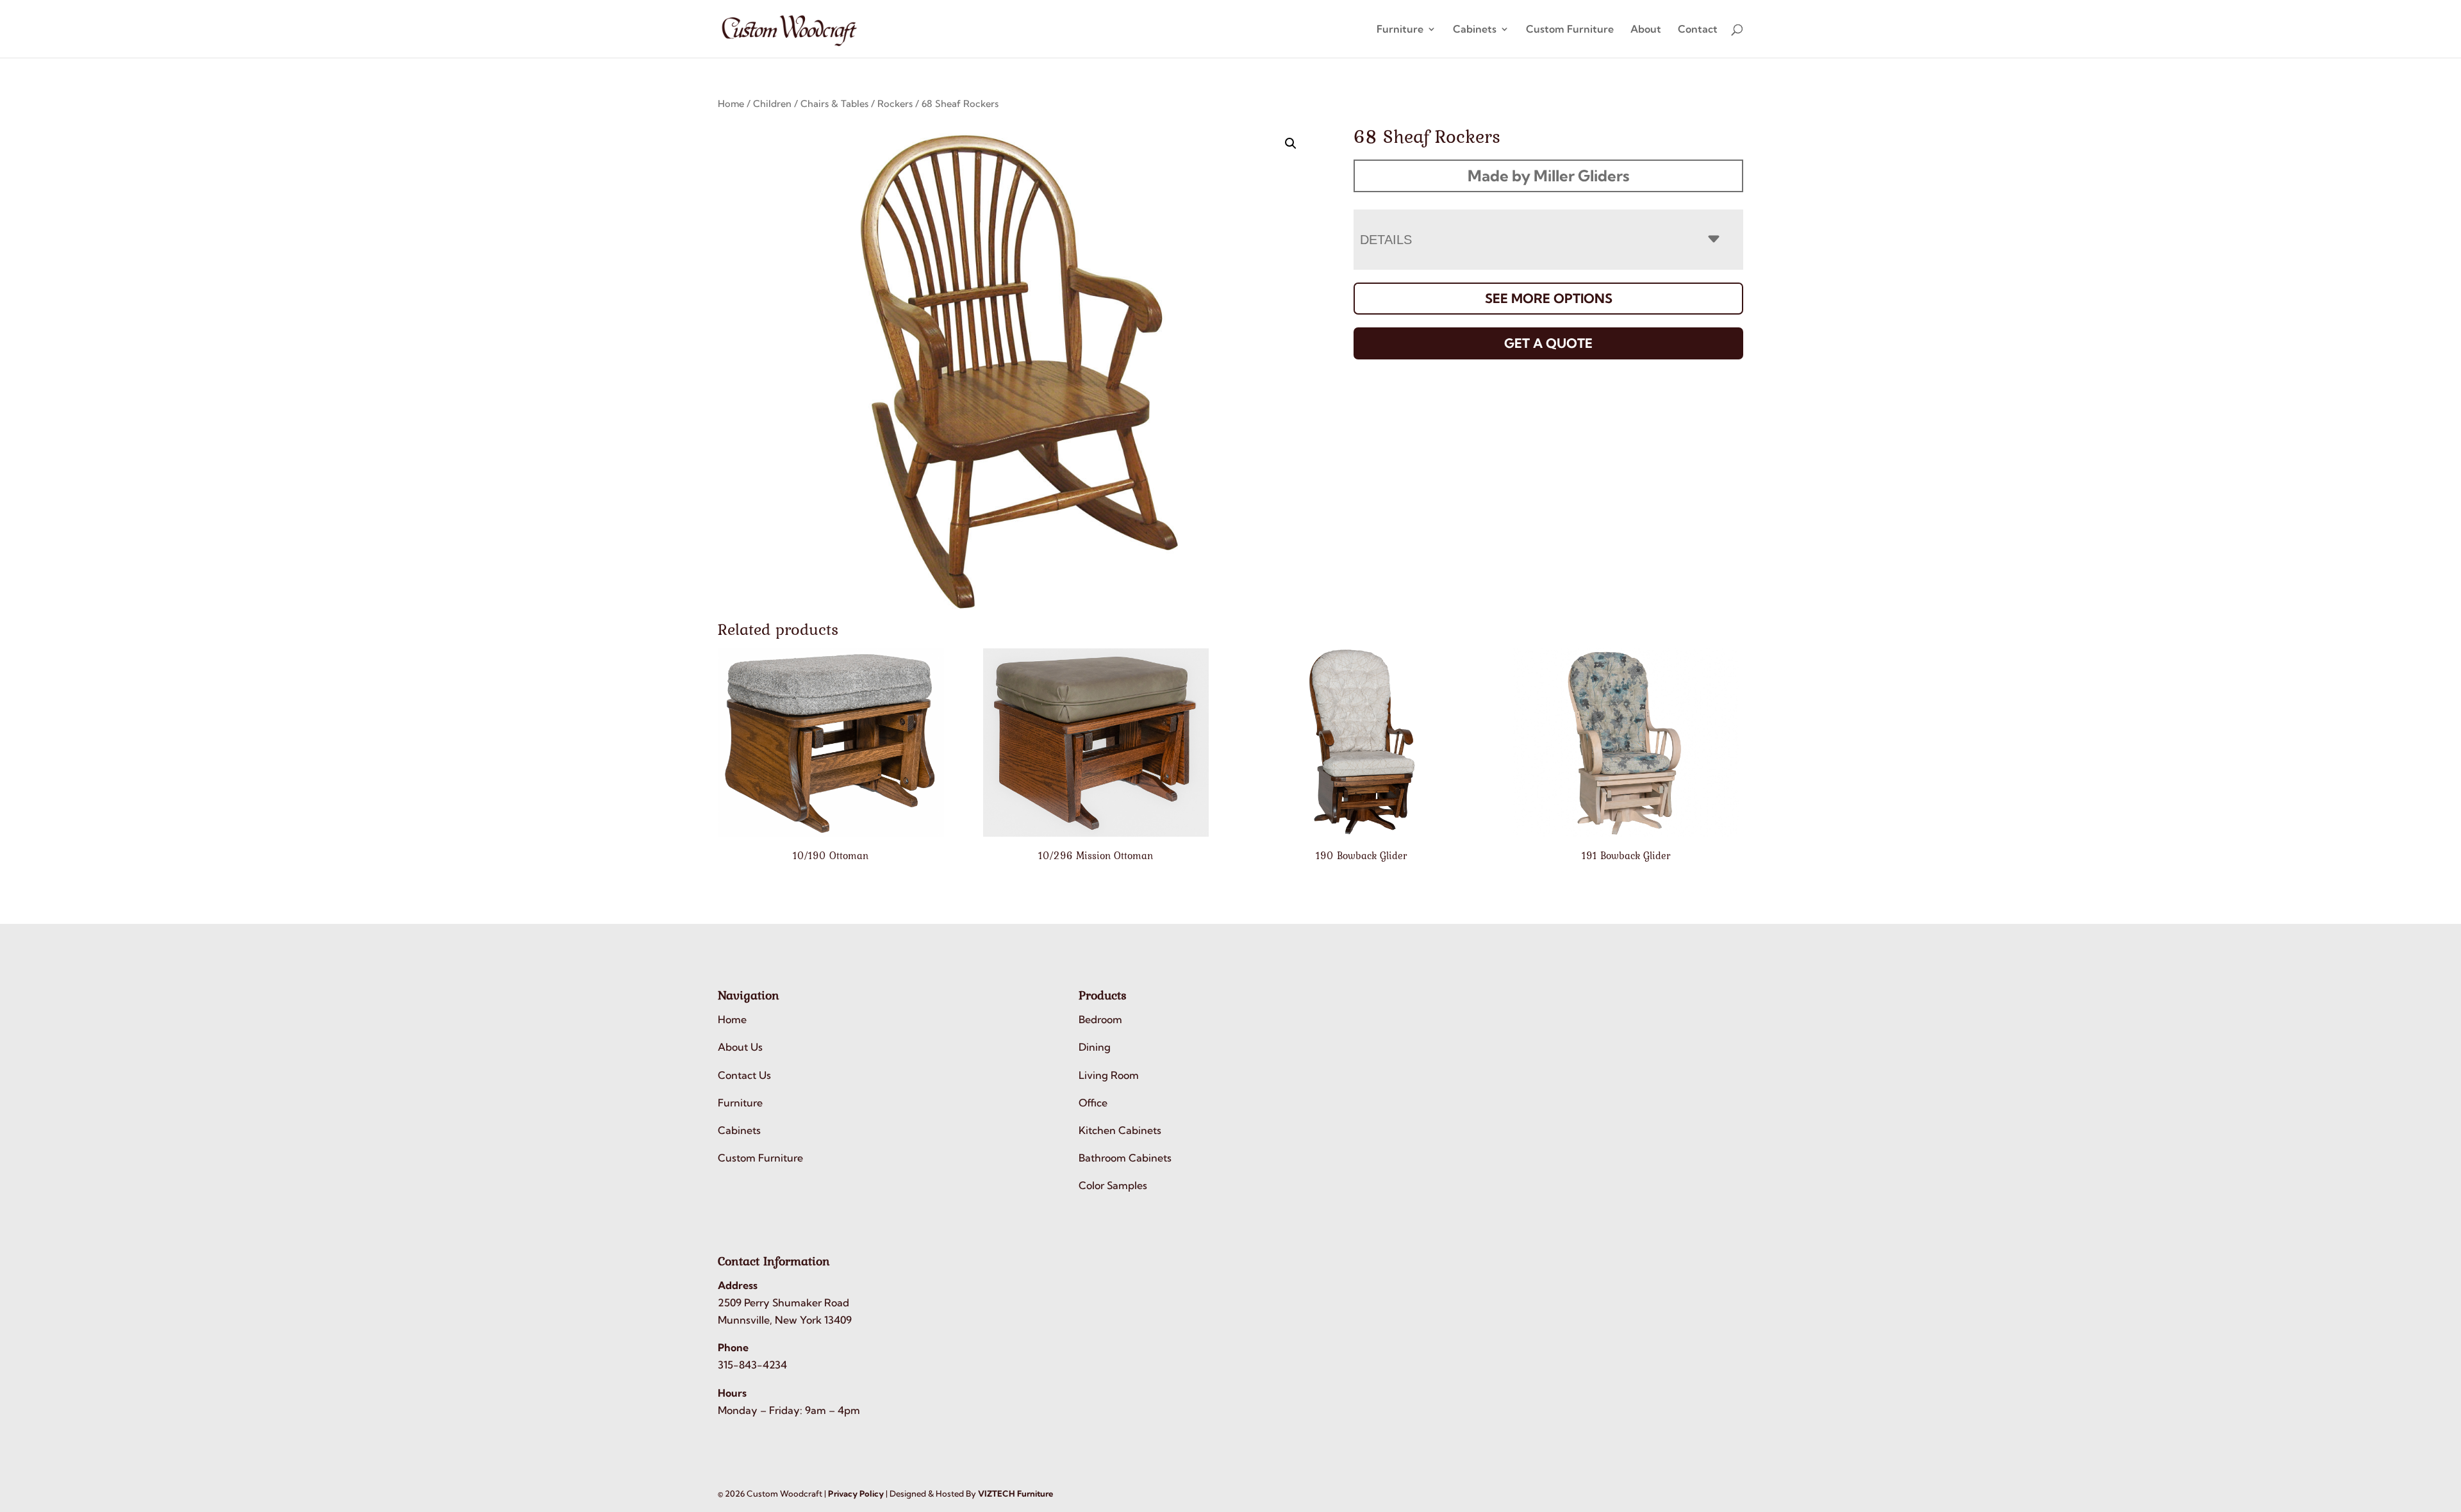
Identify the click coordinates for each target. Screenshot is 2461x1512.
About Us (740, 1047)
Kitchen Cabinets (1120, 1130)
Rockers (895, 103)
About (1646, 30)
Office (1093, 1103)
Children (772, 103)
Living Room (1109, 1075)
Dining (1095, 1047)
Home (731, 103)
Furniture (1400, 30)
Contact (1698, 30)
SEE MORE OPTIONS (1549, 298)
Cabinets (1475, 30)
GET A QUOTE (1548, 343)
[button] (1291, 144)
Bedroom (1100, 1019)
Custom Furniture (1570, 30)
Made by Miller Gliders (1548, 176)
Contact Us (744, 1075)
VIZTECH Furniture (1015, 1493)
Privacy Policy (856, 1493)
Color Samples (1113, 1185)
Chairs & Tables (834, 103)
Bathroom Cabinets (1125, 1158)
